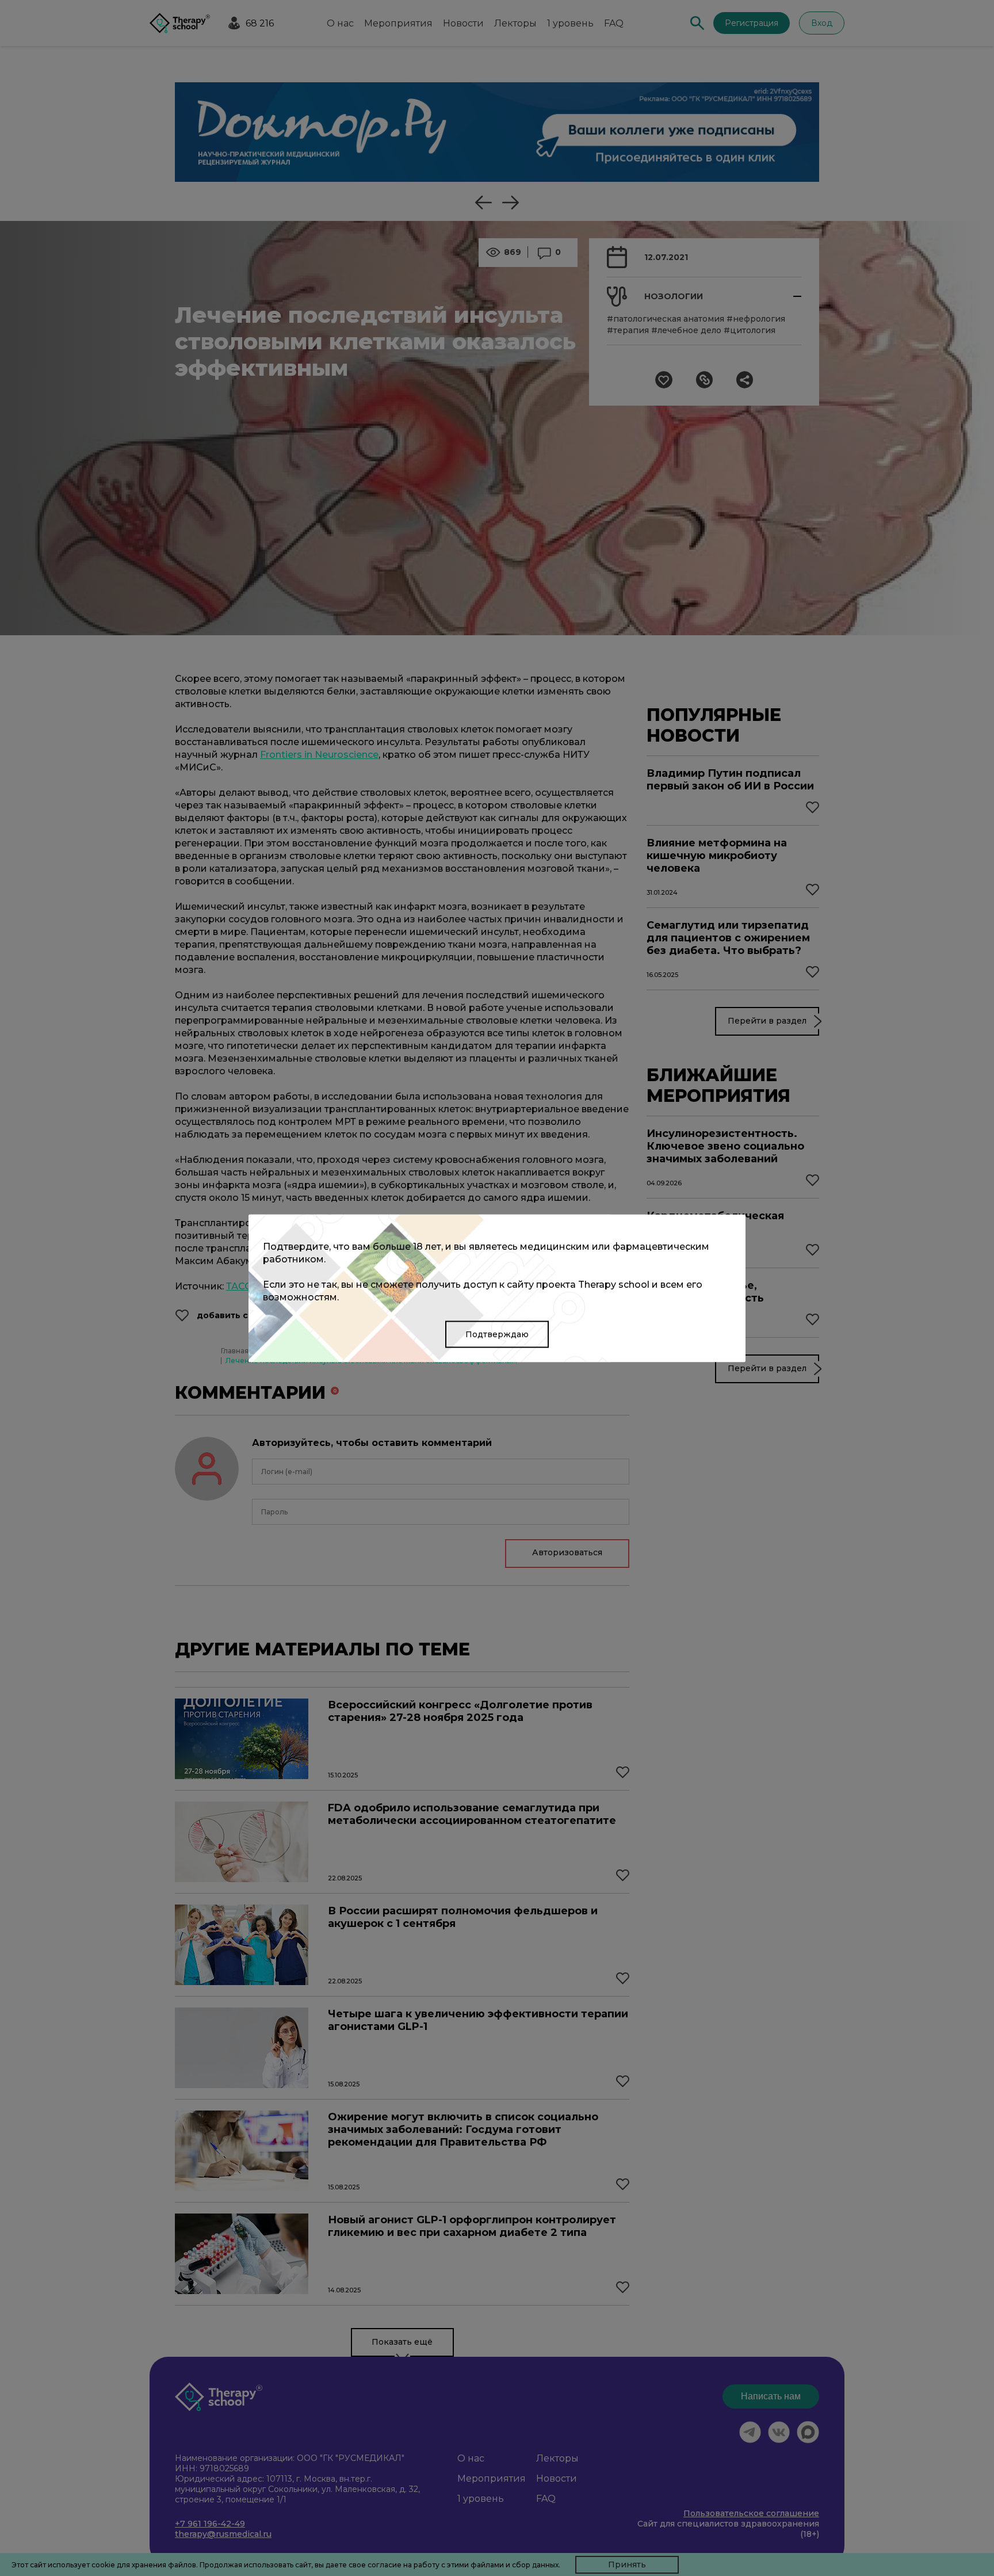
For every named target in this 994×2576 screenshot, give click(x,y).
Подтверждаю (497, 1334)
